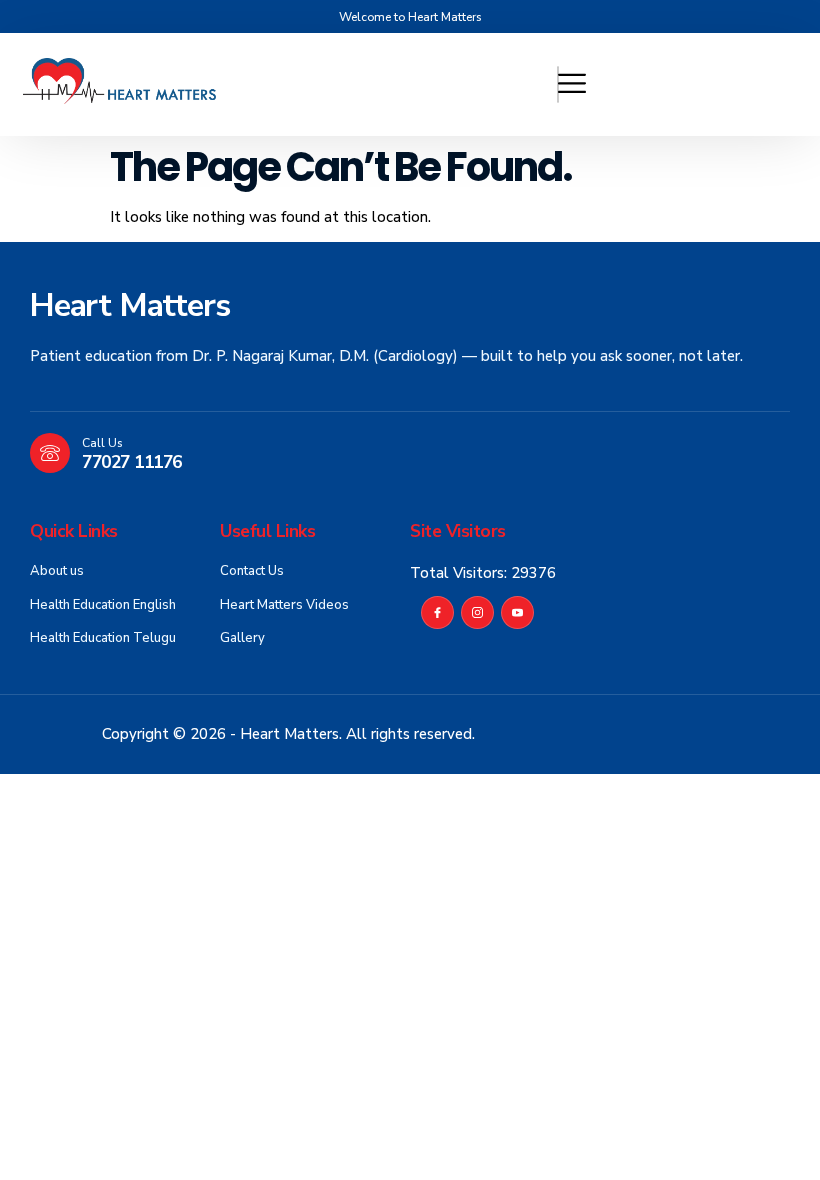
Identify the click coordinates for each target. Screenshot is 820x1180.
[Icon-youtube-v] (517, 612)
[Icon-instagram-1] (477, 612)
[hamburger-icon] (558, 84)
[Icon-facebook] (437, 612)
